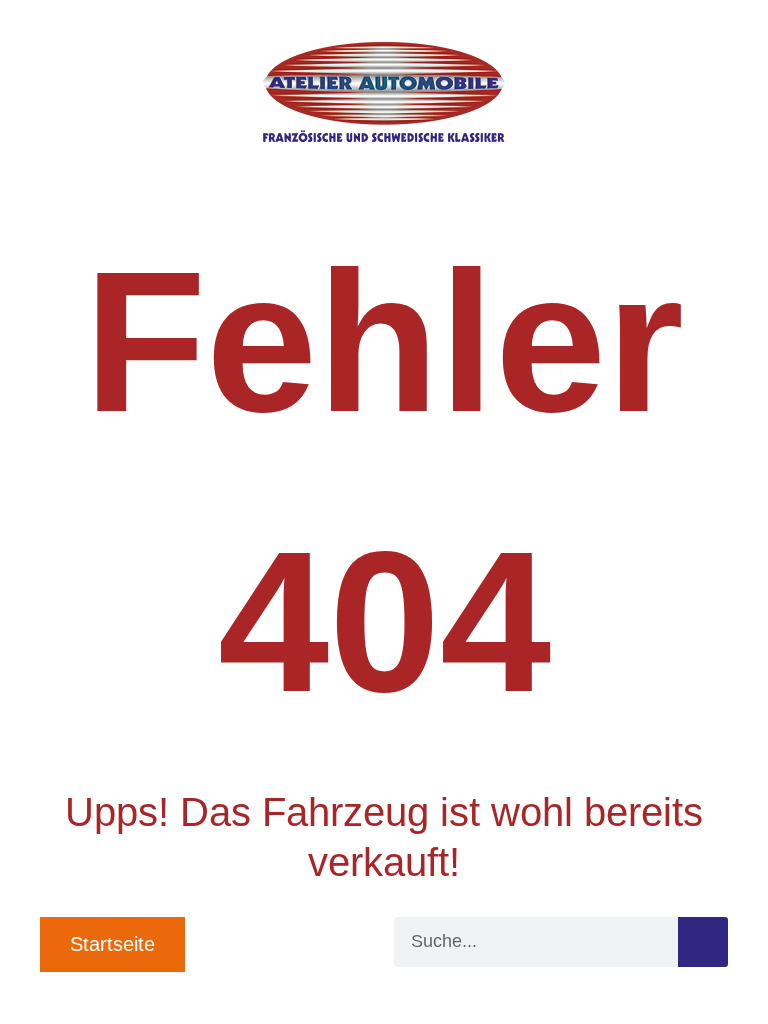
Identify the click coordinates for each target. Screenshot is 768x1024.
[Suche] (703, 942)
